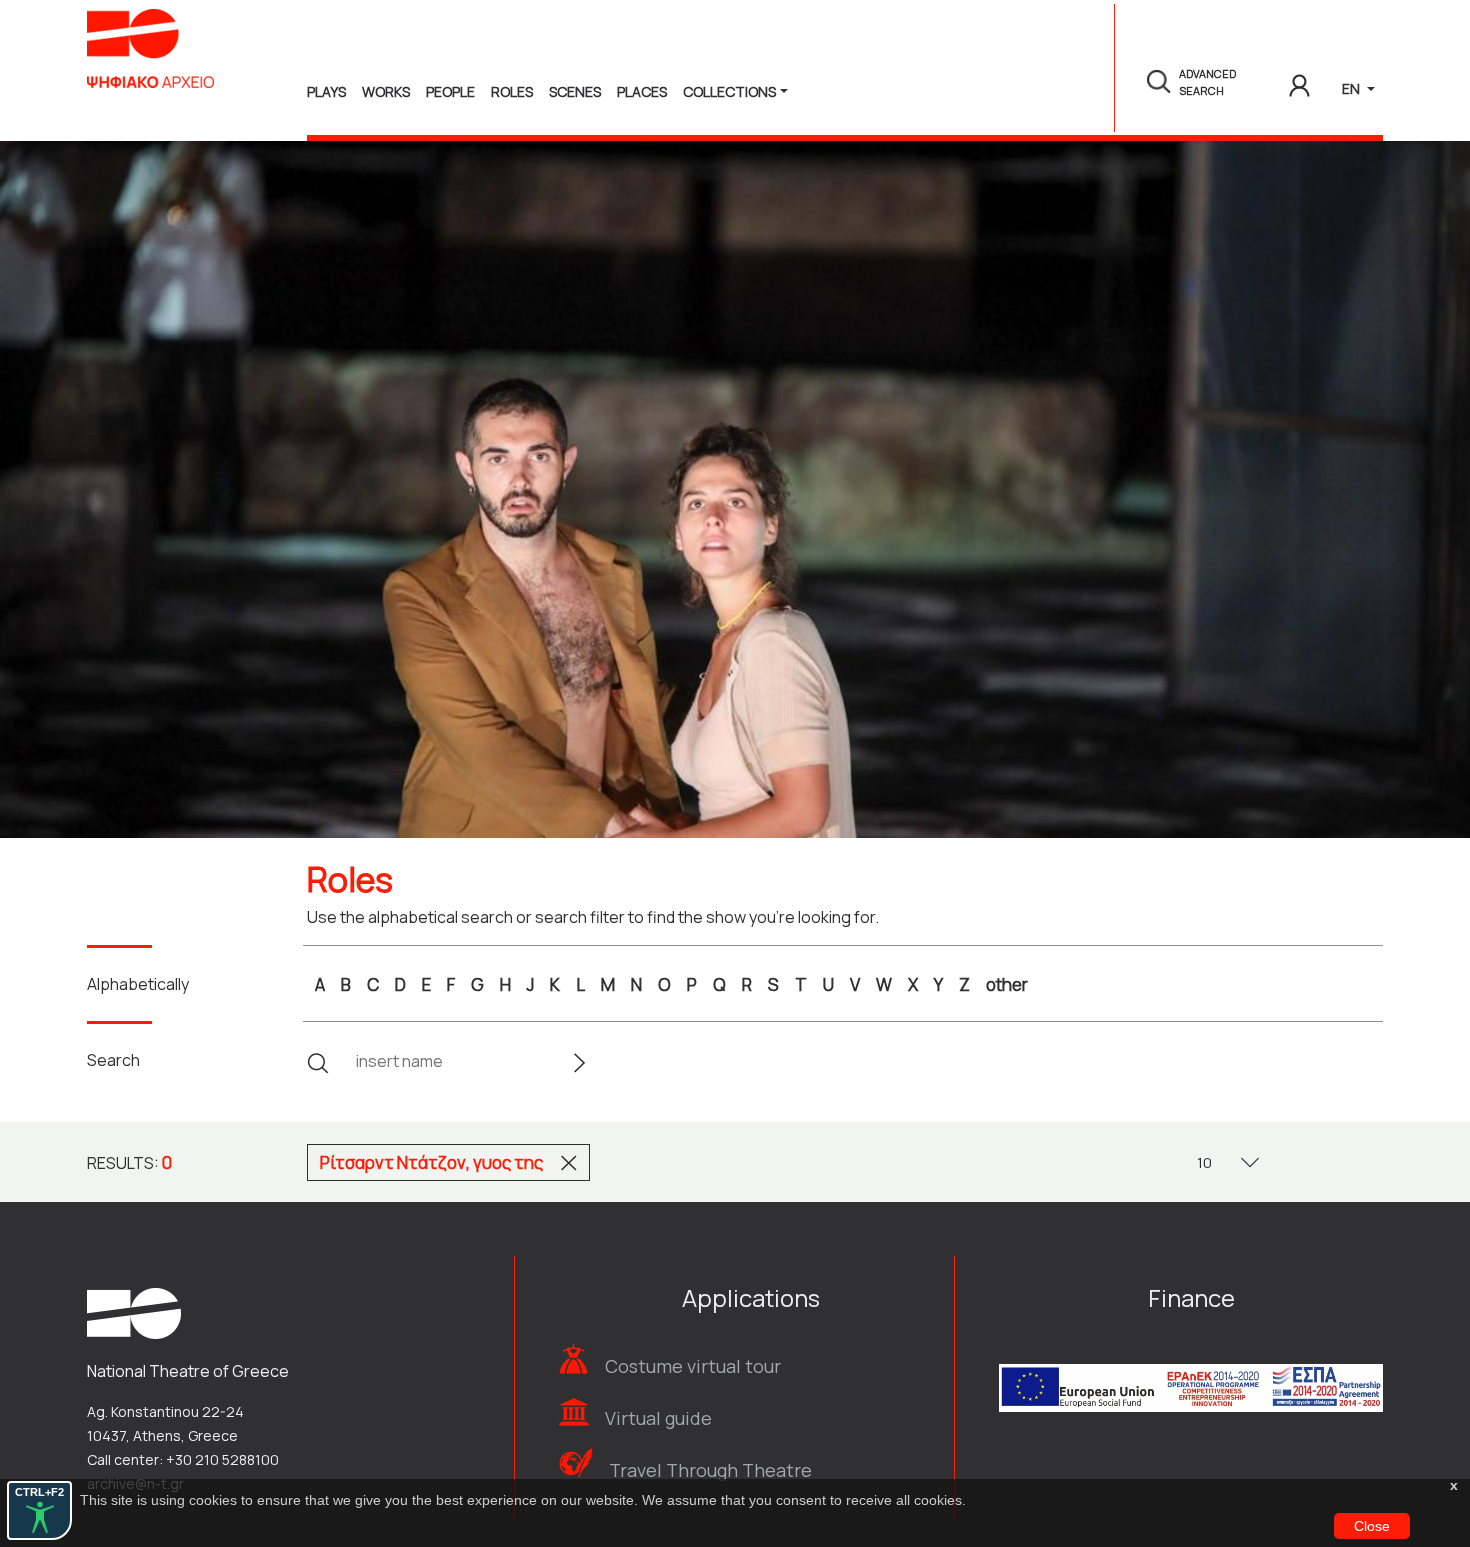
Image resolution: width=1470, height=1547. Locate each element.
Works (386, 91)
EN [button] (1352, 88)
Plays (326, 91)
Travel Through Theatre (710, 1470)
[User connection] (1299, 82)
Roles (512, 91)
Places (642, 91)
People (450, 91)
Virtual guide (658, 1418)
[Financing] (1191, 1361)
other (1007, 984)
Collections (729, 91)
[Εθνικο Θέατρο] (134, 1312)
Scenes (575, 91)
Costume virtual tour (693, 1366)
